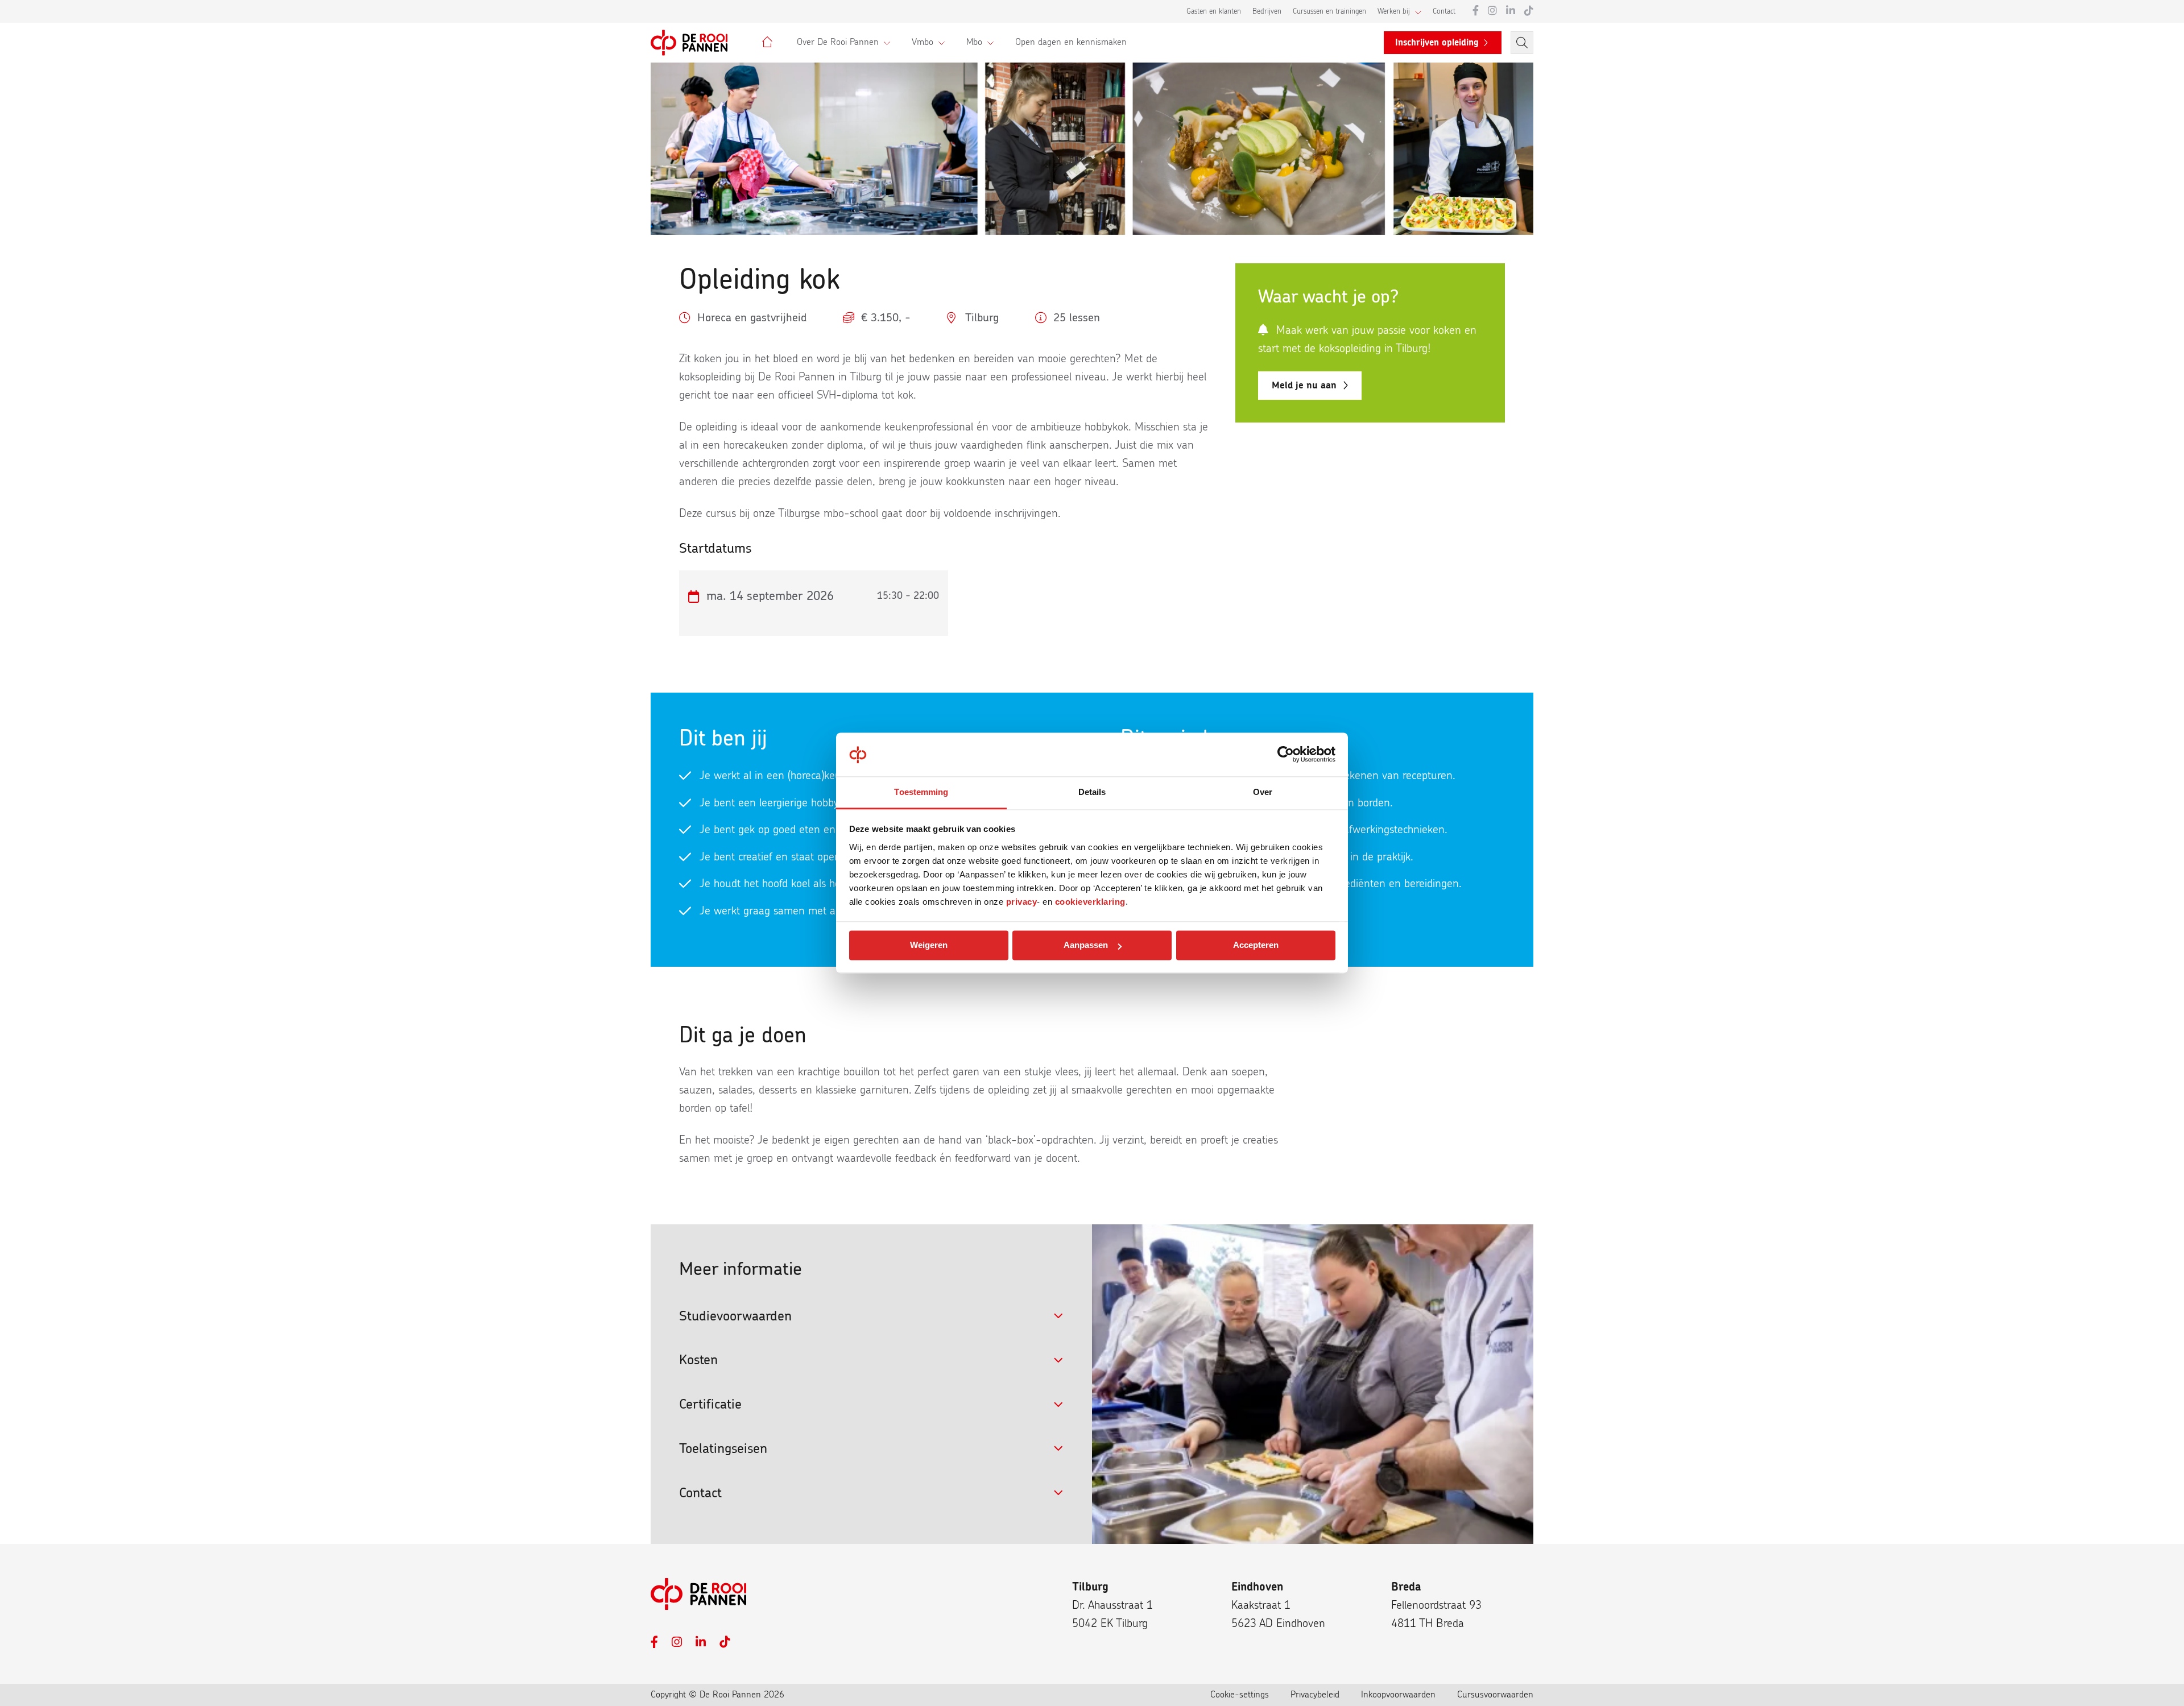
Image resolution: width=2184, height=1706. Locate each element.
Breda (1406, 1587)
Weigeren (929, 945)
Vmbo (923, 42)
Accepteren (1256, 945)
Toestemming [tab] (921, 792)
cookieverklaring (1090, 902)
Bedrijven (1267, 12)
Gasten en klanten (1214, 12)
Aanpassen (1086, 945)
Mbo (974, 42)
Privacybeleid (1315, 1695)
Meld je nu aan (1304, 385)
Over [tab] (1263, 792)
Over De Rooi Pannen (838, 42)
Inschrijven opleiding (1437, 43)
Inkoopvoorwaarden (1398, 1695)
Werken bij (1394, 12)
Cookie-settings (1240, 1695)
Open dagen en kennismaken (1071, 42)
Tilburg (1090, 1587)
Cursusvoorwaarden (1495, 1695)
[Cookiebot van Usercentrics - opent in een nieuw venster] (1286, 755)
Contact (1444, 12)
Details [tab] (1092, 792)
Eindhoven (1257, 1587)
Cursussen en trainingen (1329, 12)
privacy (1022, 902)
